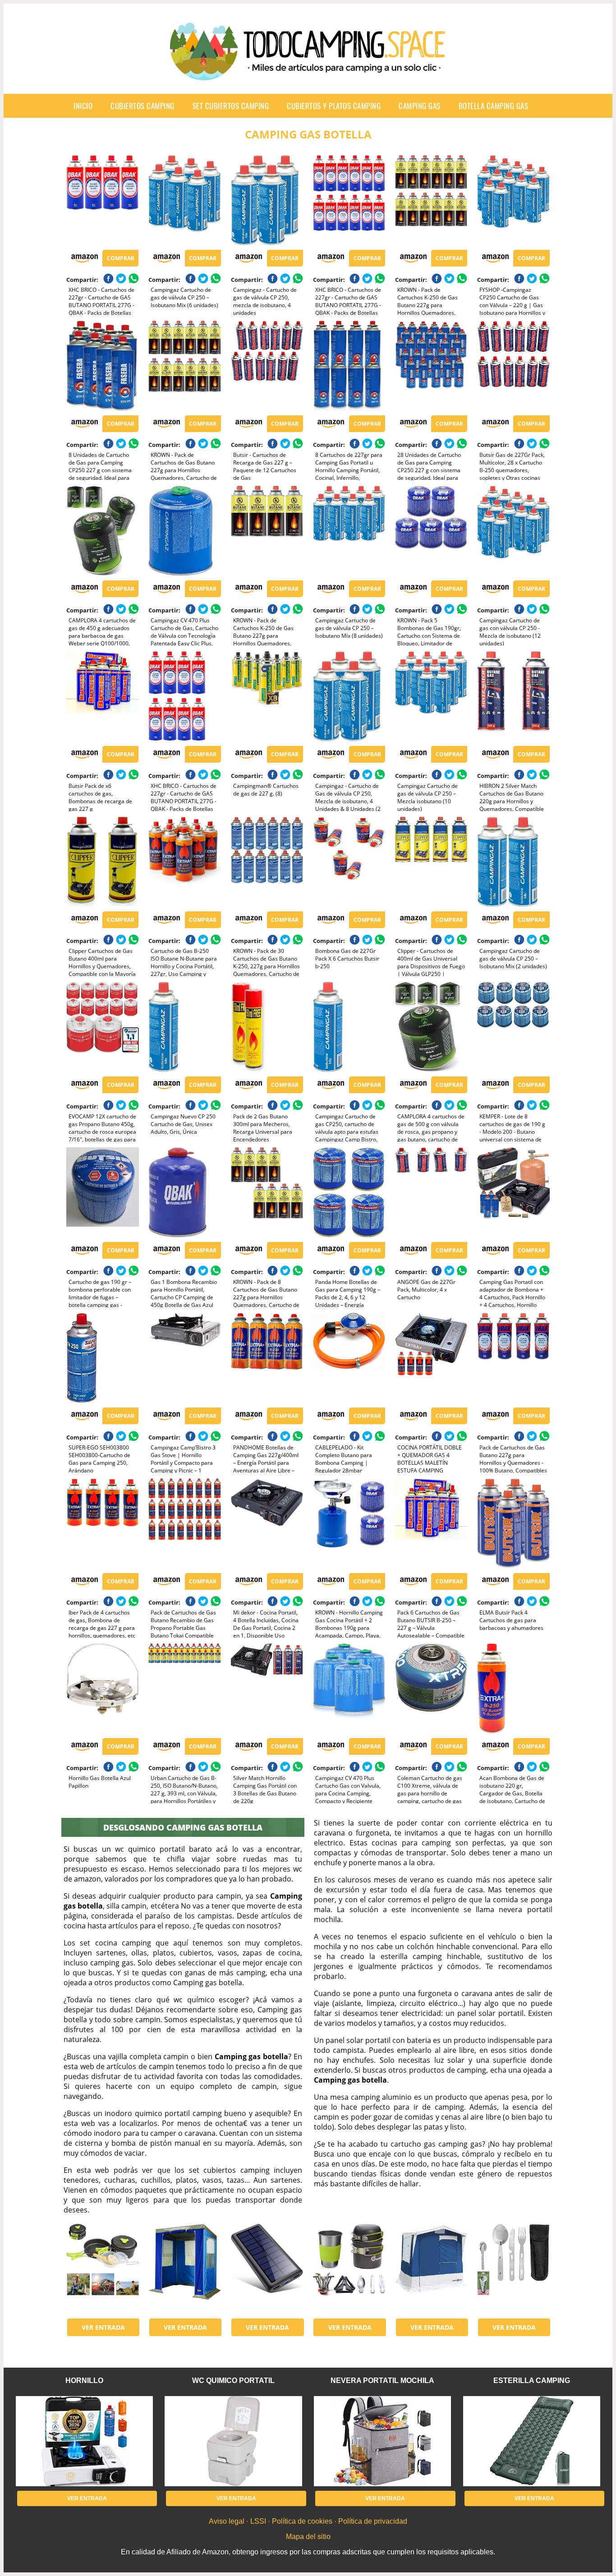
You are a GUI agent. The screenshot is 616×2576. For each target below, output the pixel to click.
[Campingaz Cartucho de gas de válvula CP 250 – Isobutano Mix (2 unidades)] (513, 862)
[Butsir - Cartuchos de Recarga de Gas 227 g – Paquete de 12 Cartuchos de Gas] (267, 366)
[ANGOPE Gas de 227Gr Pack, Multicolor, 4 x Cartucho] (431, 1192)
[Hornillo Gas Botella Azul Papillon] (102, 1688)
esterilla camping (532, 2380)
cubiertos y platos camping (334, 106)
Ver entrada (103, 2327)
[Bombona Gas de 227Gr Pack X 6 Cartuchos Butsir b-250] (349, 862)
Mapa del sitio (308, 2537)
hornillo (84, 2380)
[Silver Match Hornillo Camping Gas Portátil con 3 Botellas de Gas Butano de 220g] (267, 1688)
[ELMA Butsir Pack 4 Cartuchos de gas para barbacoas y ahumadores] (513, 1523)
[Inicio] (308, 73)
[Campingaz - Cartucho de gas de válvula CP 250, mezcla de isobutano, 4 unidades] (267, 200)
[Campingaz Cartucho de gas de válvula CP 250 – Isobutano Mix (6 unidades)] (184, 200)
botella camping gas (494, 106)
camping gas (420, 106)
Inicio (83, 106)
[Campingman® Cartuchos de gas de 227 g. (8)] (267, 696)
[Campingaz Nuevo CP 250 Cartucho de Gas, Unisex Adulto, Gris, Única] (184, 1027)
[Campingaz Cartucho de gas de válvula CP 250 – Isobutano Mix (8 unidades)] (349, 531)
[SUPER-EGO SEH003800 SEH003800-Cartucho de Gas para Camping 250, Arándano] (102, 1358)
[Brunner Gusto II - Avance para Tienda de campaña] (431, 2269)
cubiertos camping (143, 106)
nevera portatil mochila (382, 2380)
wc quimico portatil (233, 2380)
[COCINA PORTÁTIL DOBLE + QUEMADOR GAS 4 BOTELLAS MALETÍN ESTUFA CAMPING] (431, 1358)
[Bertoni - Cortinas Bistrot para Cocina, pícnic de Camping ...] (184, 2269)
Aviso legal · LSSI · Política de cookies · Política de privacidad (308, 2521)
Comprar (121, 258)
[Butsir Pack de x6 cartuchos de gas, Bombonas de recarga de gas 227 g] (102, 696)
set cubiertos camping (231, 106)
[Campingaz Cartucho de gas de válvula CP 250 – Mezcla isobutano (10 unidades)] (431, 696)
